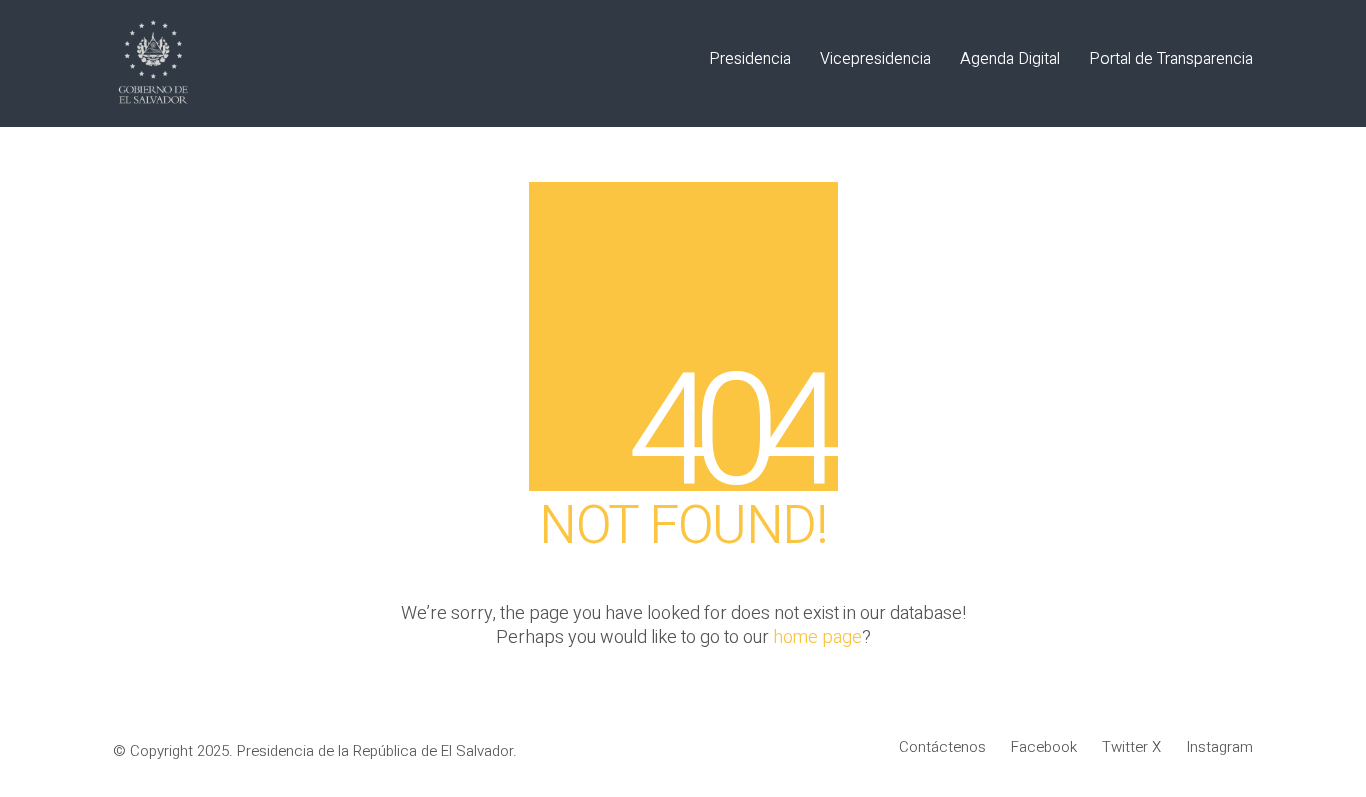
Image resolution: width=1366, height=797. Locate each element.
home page (817, 638)
